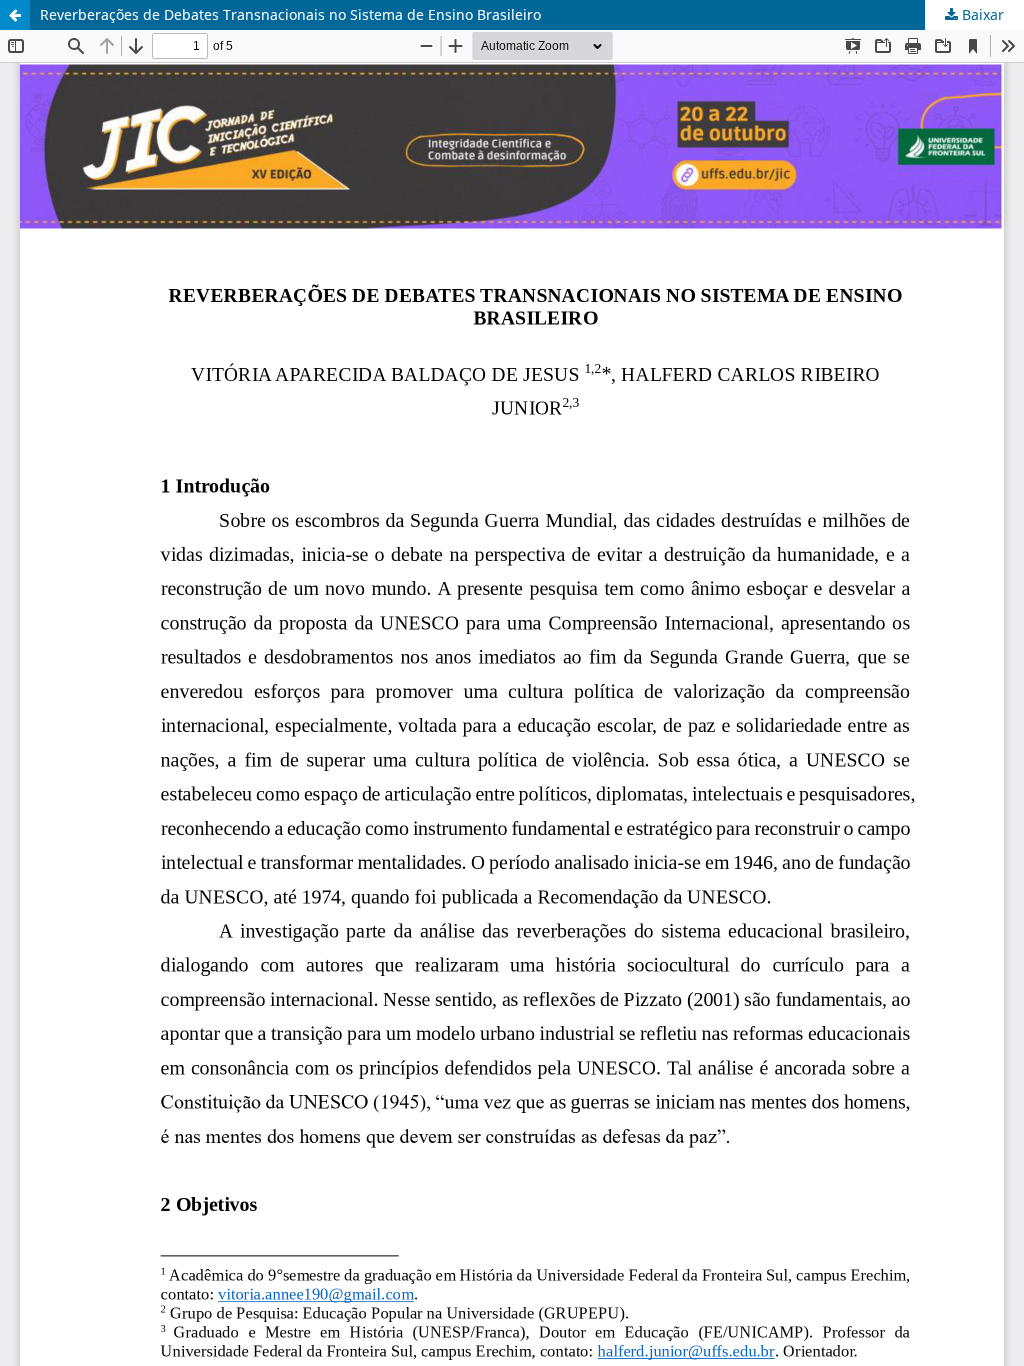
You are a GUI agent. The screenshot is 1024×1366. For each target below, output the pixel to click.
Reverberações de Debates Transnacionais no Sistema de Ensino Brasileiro (290, 14)
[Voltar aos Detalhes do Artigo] (15, 15)
